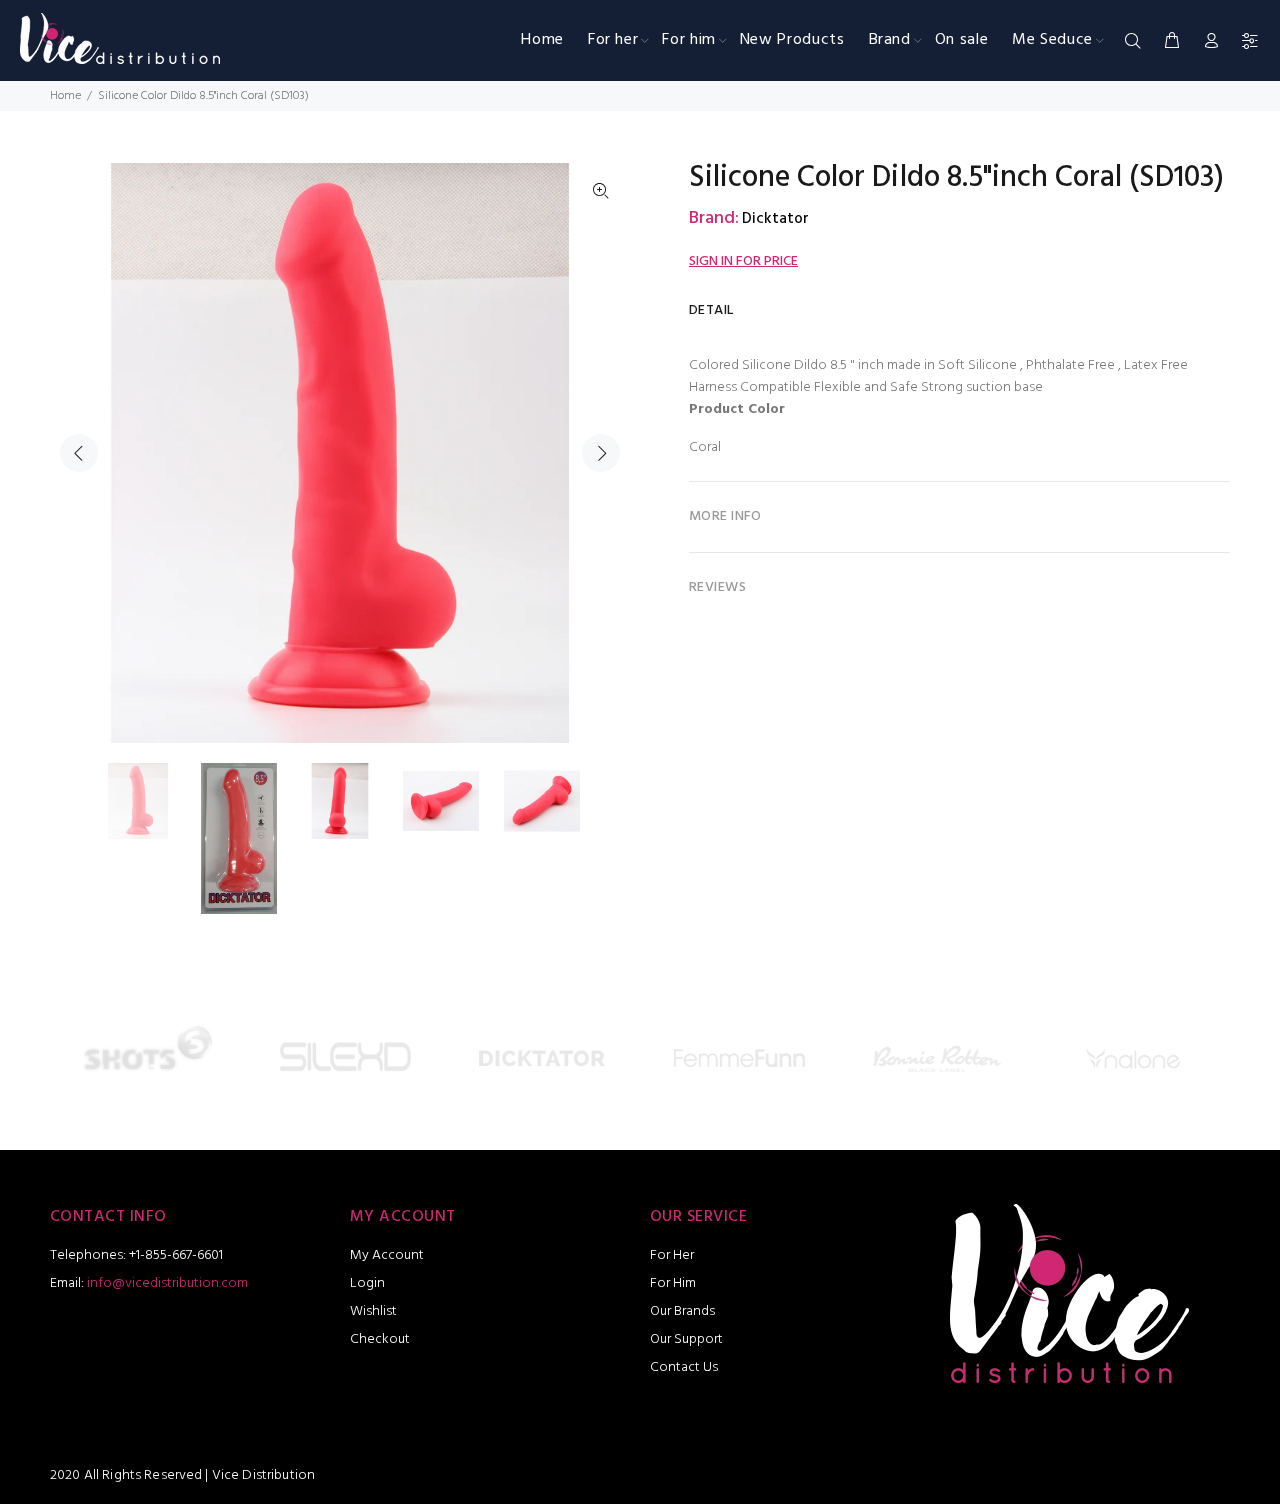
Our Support (686, 1339)
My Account (387, 1255)
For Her (672, 1255)
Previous (79, 453)
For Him (673, 1283)
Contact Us (684, 1367)
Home (65, 96)
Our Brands (682, 1311)
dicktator (775, 219)
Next (601, 453)
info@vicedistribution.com (167, 1283)
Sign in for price (743, 261)
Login (367, 1283)
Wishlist (373, 1311)
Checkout (380, 1339)
